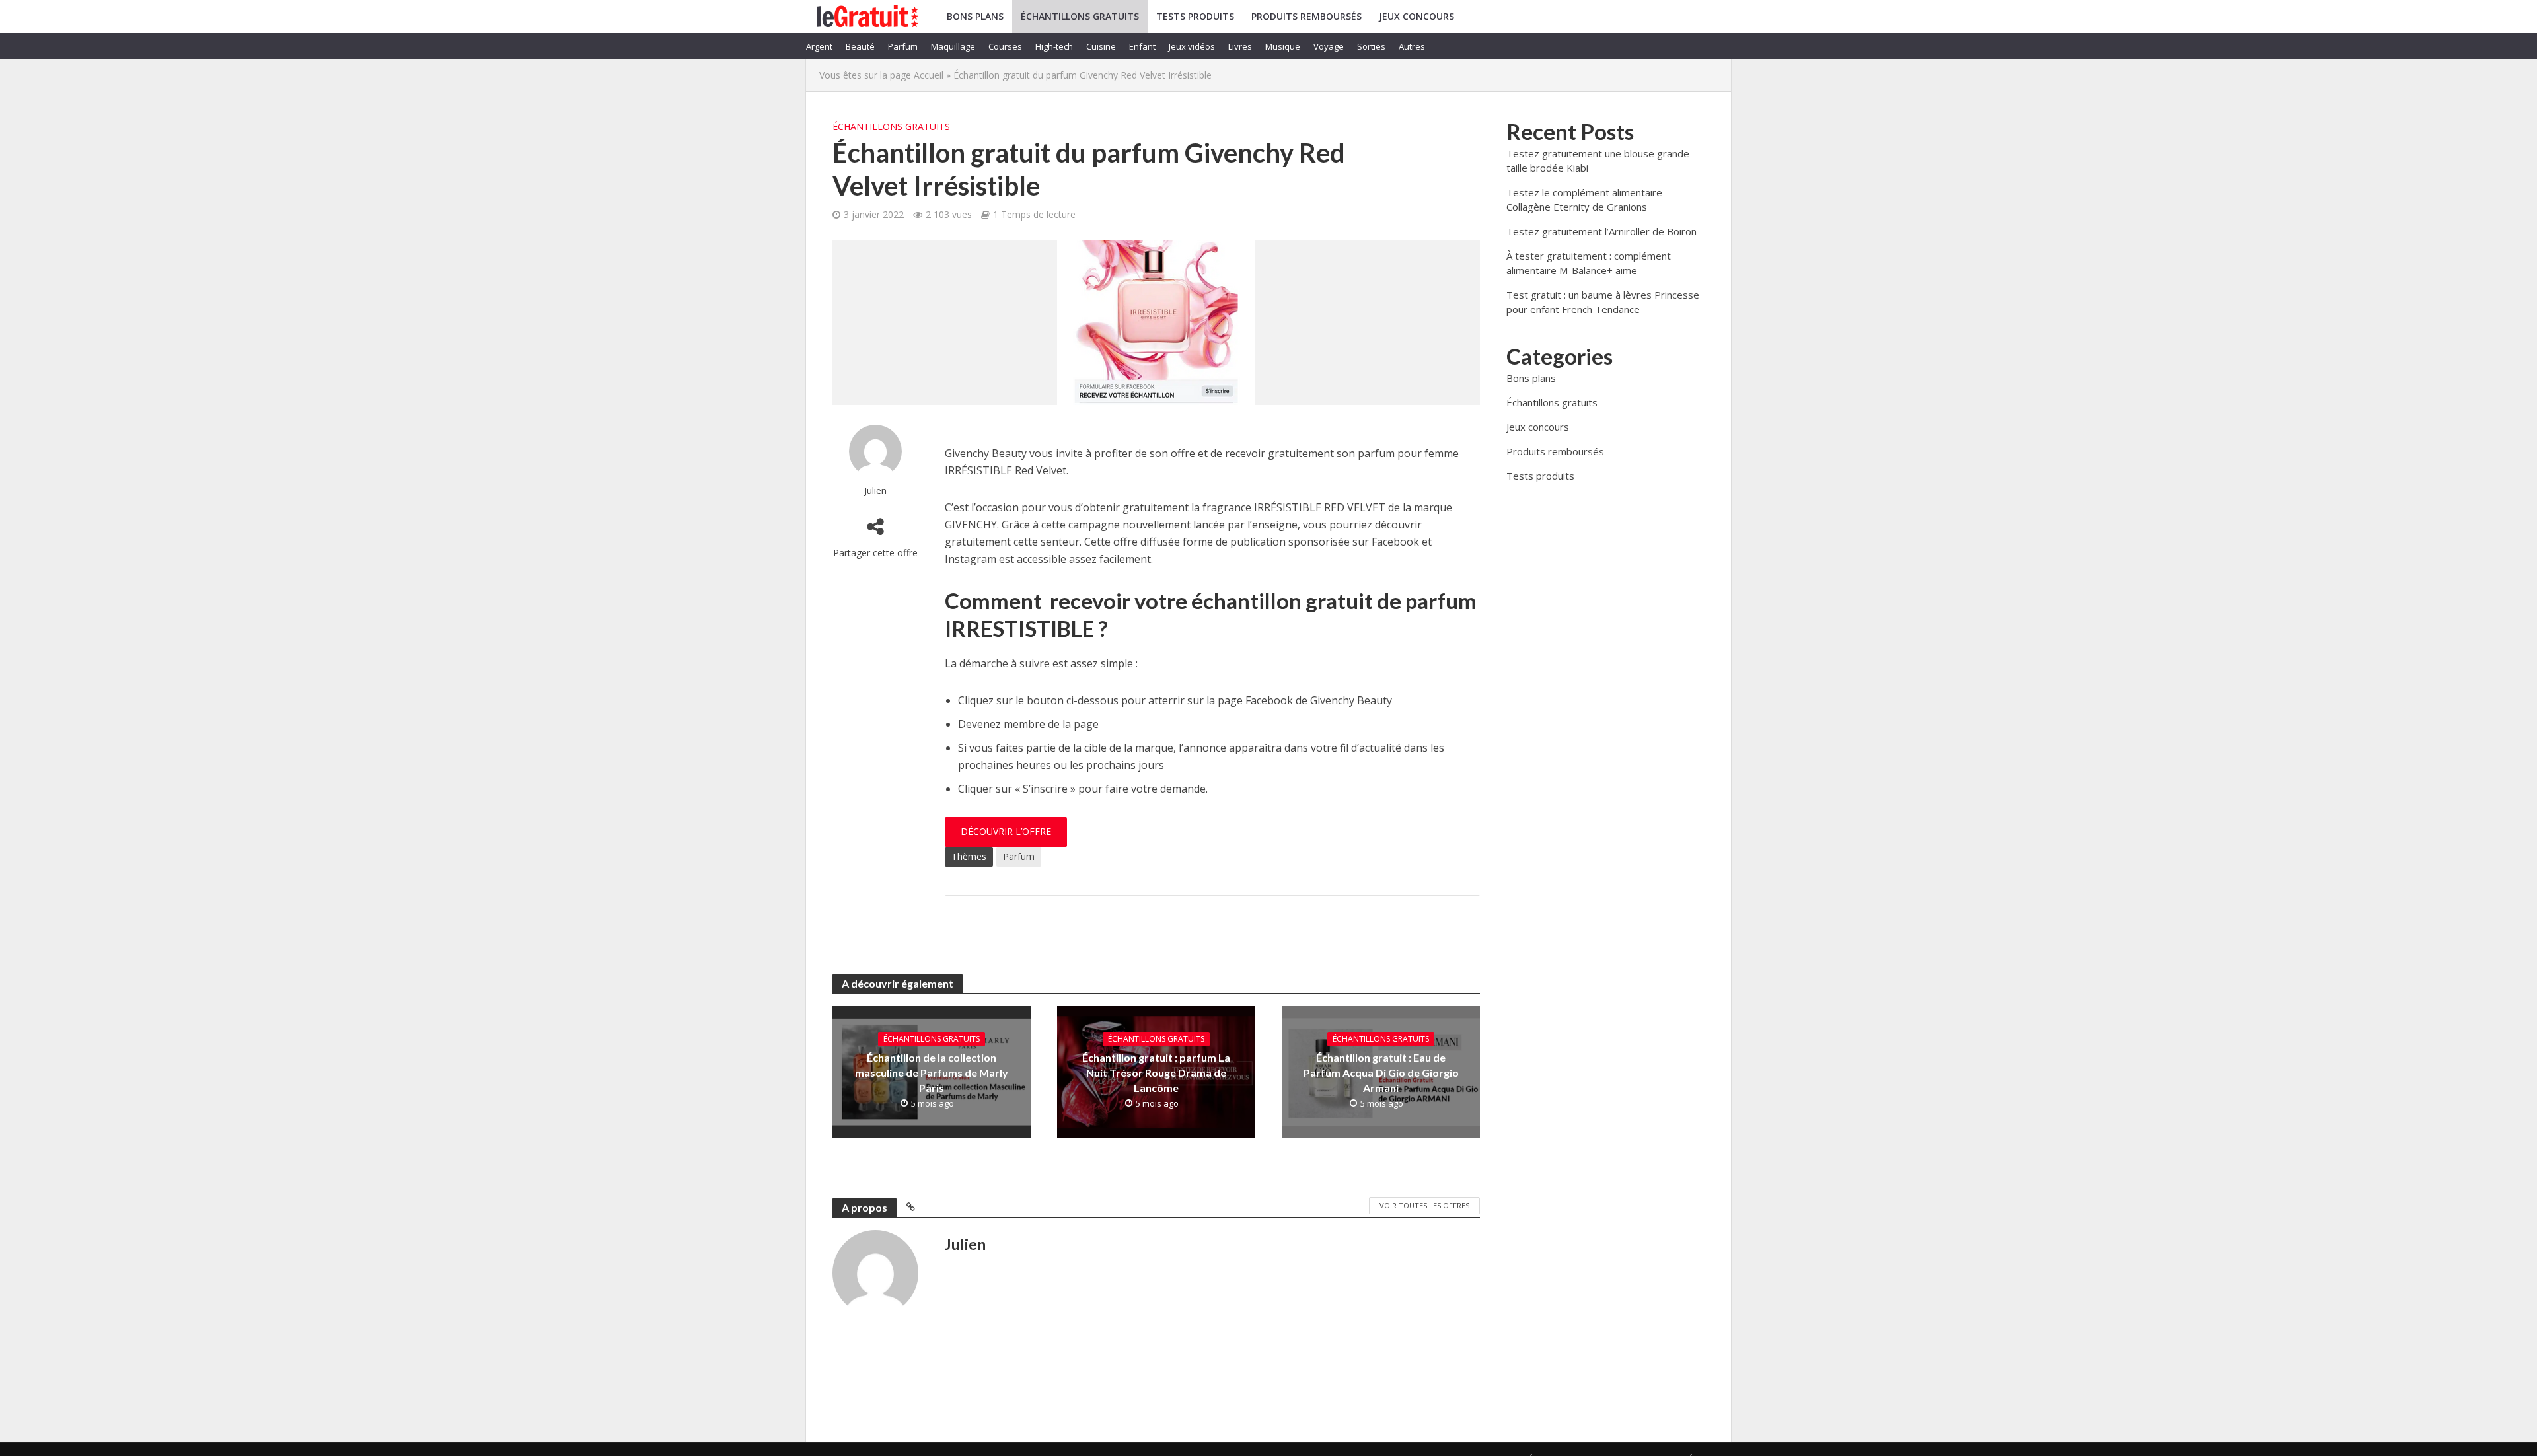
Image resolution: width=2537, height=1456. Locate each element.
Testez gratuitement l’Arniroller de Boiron (1601, 231)
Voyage (1329, 46)
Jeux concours (1416, 16)
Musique (1283, 46)
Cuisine (1101, 46)
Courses (1005, 46)
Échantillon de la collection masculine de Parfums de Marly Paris (932, 1073)
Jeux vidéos (1192, 46)
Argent (819, 46)
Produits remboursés (1306, 16)
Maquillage (953, 46)
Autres (1412, 46)
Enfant (1142, 46)
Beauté (860, 46)
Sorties (1371, 46)
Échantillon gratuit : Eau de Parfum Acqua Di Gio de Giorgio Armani (1381, 1073)
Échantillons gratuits (1080, 16)
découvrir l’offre (1006, 831)
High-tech (1054, 46)
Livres (1240, 46)
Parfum (903, 46)
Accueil (929, 75)
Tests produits (1195, 16)
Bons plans (975, 16)
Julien (875, 491)
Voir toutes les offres (1424, 1205)
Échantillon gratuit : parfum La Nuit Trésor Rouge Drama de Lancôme (1156, 1073)
